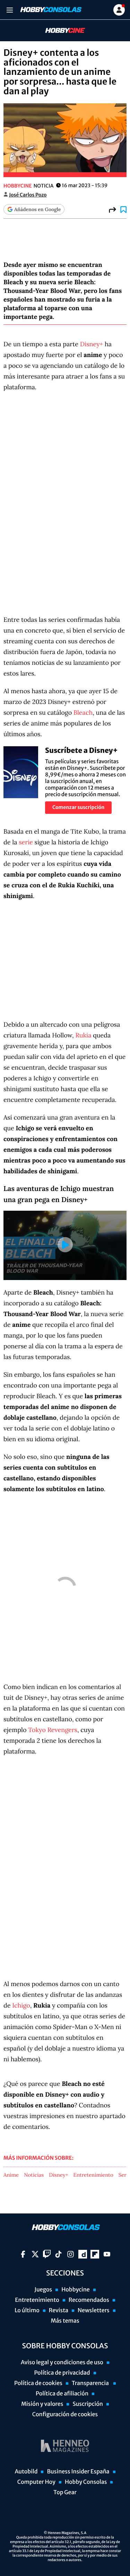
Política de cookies (38, 2383)
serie (26, 842)
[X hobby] (35, 2254)
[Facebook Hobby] (23, 2254)
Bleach (83, 712)
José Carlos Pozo (28, 195)
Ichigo (21, 2005)
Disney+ (92, 344)
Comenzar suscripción (78, 807)
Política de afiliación (62, 2394)
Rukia (83, 1035)
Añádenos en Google (37, 209)
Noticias (34, 2175)
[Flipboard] (95, 2254)
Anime (11, 2175)
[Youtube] (107, 2254)
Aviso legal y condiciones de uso (62, 2362)
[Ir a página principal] (50, 10)
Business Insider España (78, 2472)
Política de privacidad (62, 2373)
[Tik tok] (58, 2254)
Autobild (26, 2472)
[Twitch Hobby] (47, 2254)
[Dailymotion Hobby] (83, 2254)
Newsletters (94, 2310)
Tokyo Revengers (53, 1730)
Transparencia (91, 2383)
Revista (59, 2310)
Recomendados (89, 2300)
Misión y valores (42, 2404)
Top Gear (65, 2492)
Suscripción (88, 2404)
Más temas (65, 2321)
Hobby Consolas (86, 2482)
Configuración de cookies (65, 2414)
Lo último (27, 2310)
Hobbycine (60, 31)
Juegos (43, 2290)
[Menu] (10, 10)
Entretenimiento (93, 2175)
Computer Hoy (36, 2482)
